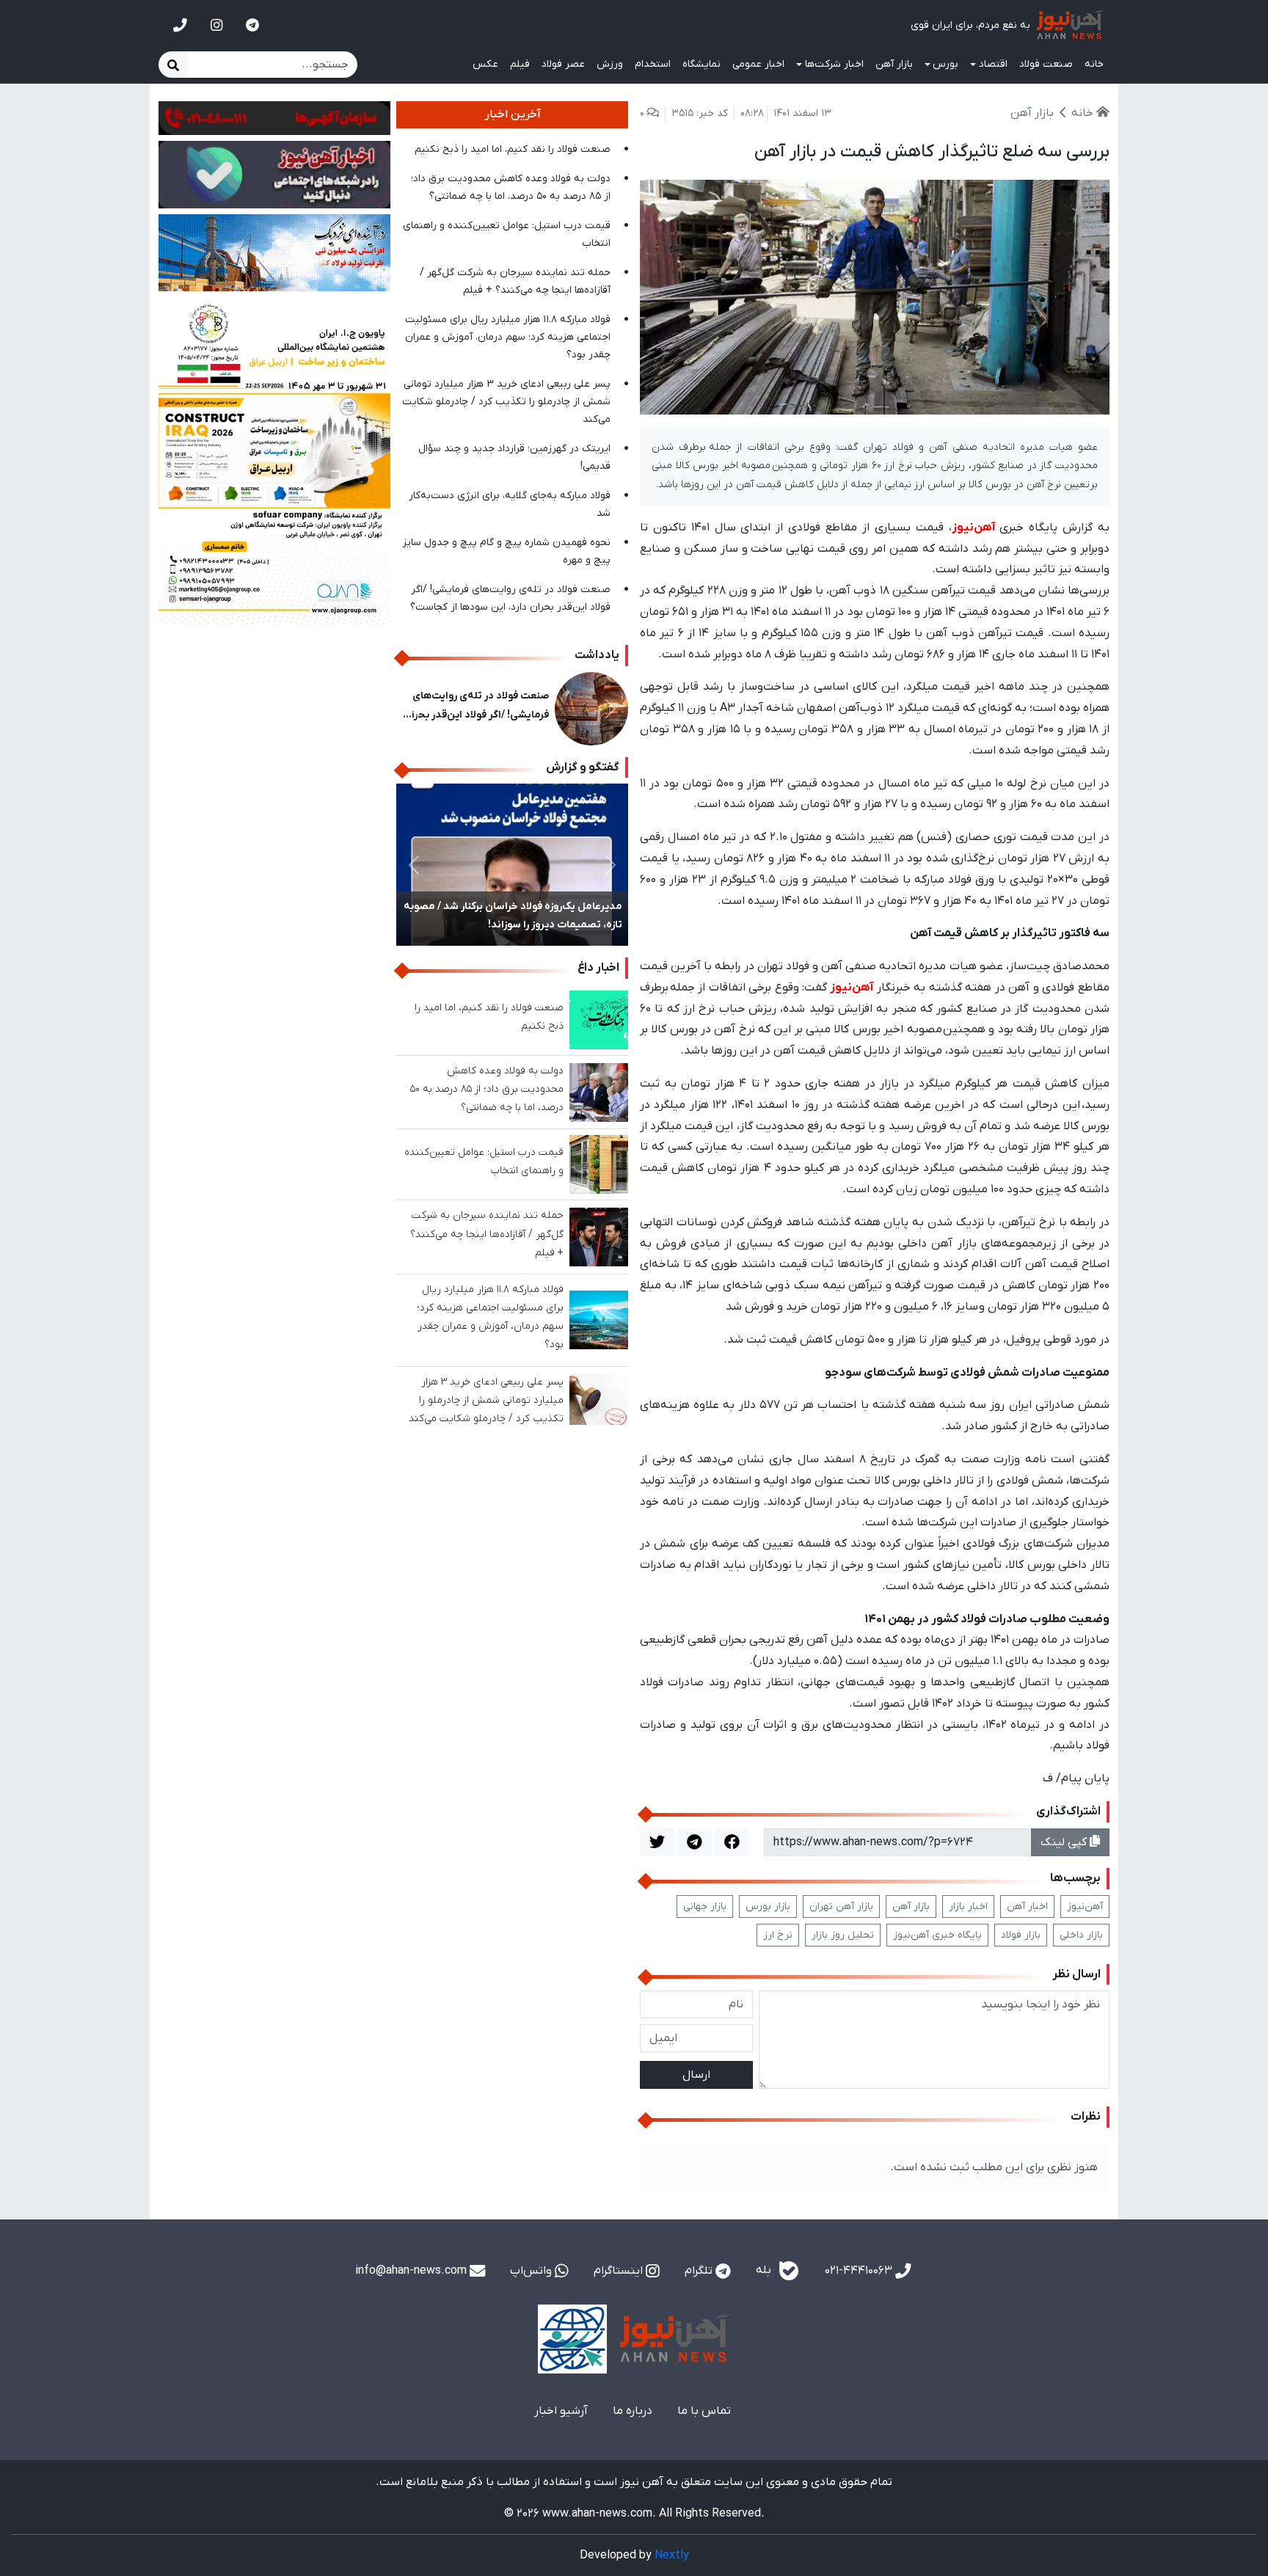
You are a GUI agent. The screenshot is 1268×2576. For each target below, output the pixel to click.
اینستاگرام (620, 2271)
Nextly (672, 2555)
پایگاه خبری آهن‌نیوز (937, 1935)
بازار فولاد (1021, 1935)
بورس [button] (945, 64)
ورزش (610, 64)
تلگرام (700, 2271)
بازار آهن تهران (841, 1907)
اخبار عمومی (758, 64)
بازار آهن (894, 64)
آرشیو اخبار (561, 2411)
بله (765, 2270)
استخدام (653, 64)
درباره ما (633, 2411)
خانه (1094, 64)
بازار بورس (768, 1907)
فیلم (520, 64)
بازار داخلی (1081, 1935)
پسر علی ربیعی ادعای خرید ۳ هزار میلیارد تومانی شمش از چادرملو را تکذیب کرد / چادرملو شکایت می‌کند (506, 402)
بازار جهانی (705, 1907)
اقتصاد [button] (993, 64)
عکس (485, 64)
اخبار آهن (1027, 1907)
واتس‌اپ (532, 2271)
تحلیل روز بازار (843, 1935)
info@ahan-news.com (412, 2271)
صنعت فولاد (1046, 64)
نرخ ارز (778, 1935)
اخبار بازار (968, 1907)
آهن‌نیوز (1085, 1907)
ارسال (696, 2075)
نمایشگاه (702, 64)
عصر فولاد (563, 64)
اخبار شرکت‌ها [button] (834, 64)
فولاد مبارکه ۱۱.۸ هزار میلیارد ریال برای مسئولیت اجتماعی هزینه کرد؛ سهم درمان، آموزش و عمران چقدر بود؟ (508, 337)
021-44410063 (860, 2271)
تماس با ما (704, 2411)
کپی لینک (1065, 1842)
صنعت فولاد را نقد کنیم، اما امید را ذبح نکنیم (513, 149)
